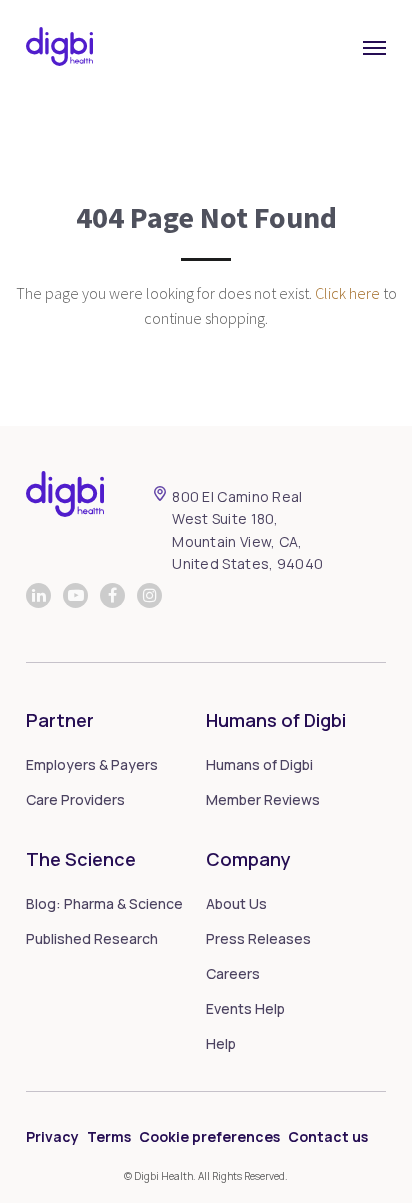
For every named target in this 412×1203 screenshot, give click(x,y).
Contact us (328, 1136)
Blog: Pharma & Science (104, 903)
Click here (347, 293)
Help (221, 1043)
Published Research (92, 938)
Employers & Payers (92, 764)
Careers (233, 973)
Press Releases (258, 938)
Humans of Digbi (259, 764)
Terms (109, 1136)
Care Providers (75, 799)
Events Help (245, 1008)
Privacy (52, 1136)
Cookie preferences (209, 1136)
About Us (236, 903)
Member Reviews (263, 799)
